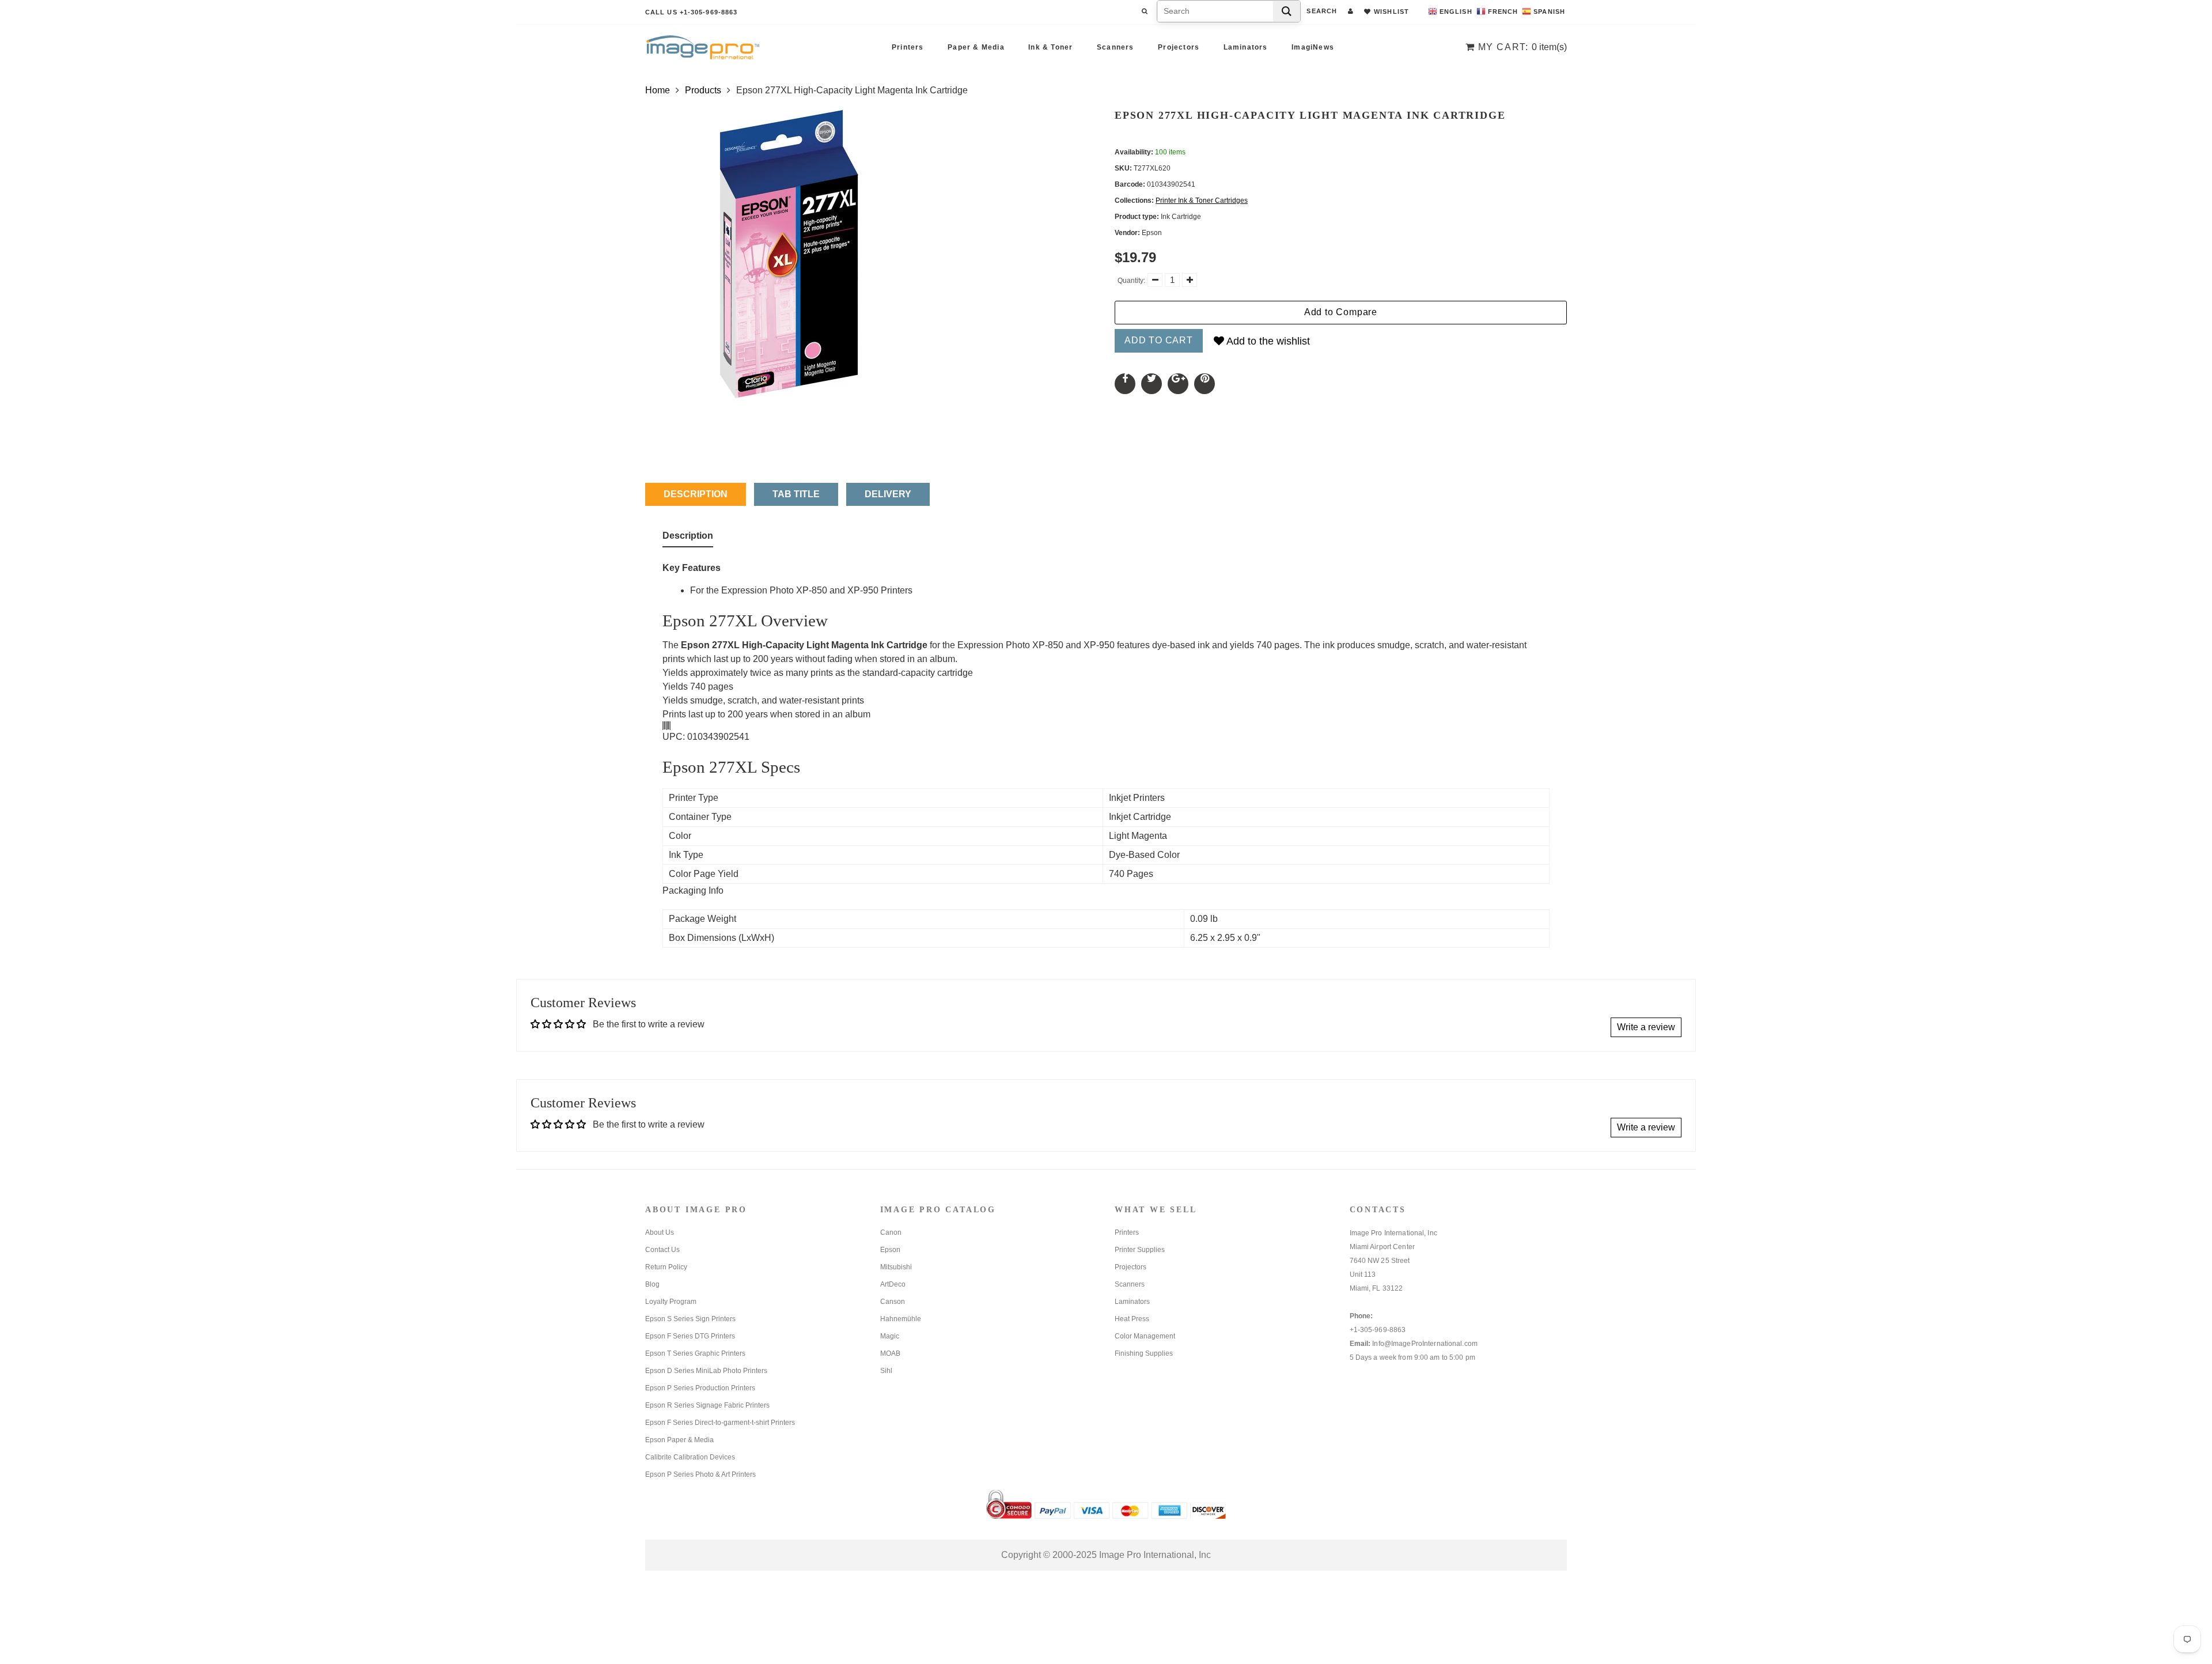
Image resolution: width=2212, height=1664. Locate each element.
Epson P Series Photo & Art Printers (700, 1474)
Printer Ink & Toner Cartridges (1202, 201)
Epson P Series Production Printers (700, 1388)
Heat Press (1132, 1319)
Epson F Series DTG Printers (690, 1336)
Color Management (1145, 1336)
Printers (908, 47)
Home (658, 90)
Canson (893, 1302)
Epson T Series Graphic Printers (695, 1353)
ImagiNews (1313, 47)
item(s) (1522, 47)
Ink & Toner (1050, 47)
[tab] (688, 538)
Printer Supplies (1140, 1250)
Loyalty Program (671, 1302)
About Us (660, 1232)
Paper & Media (976, 47)
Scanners (1116, 47)
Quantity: (1131, 281)
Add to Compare (1341, 312)
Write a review (1646, 1027)
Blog (652, 1284)
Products (703, 90)
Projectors (1179, 47)
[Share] (1125, 384)
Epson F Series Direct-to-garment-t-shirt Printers (720, 1423)
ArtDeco (893, 1284)
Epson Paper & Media (679, 1440)
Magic (890, 1336)
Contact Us (662, 1250)
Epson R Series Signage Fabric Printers (707, 1405)
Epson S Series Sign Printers (690, 1319)
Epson (890, 1250)
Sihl (886, 1371)
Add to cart (1159, 340)
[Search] (1287, 11)
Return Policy (666, 1267)
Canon (891, 1232)
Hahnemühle (901, 1319)
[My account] (1351, 11)
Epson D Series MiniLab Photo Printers (706, 1371)
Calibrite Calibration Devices (690, 1457)
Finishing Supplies (1144, 1353)
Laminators (1246, 47)
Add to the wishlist (1267, 341)
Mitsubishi (896, 1267)
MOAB (890, 1353)
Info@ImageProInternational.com (1425, 1344)
